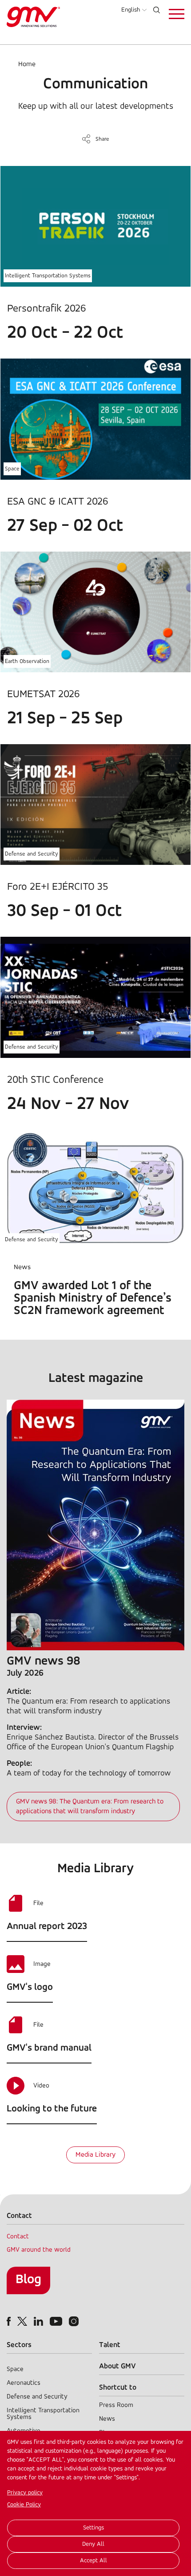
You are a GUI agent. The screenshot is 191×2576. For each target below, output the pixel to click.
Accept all (94, 2561)
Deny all (93, 2544)
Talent (110, 2345)
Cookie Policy (24, 2505)
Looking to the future (52, 2109)
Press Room (116, 2405)
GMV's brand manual (49, 2048)
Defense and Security (32, 854)
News (107, 2419)
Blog (28, 2280)
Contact (18, 2237)
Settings (94, 2528)
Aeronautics (24, 2383)
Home (27, 64)
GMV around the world (39, 2250)
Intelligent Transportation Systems (48, 276)
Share (102, 139)
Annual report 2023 (47, 1927)
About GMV (117, 2366)
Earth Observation (27, 661)
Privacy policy (25, 2493)
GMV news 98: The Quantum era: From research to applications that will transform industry (90, 1807)
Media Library (95, 2155)
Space (12, 469)
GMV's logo (30, 1987)
